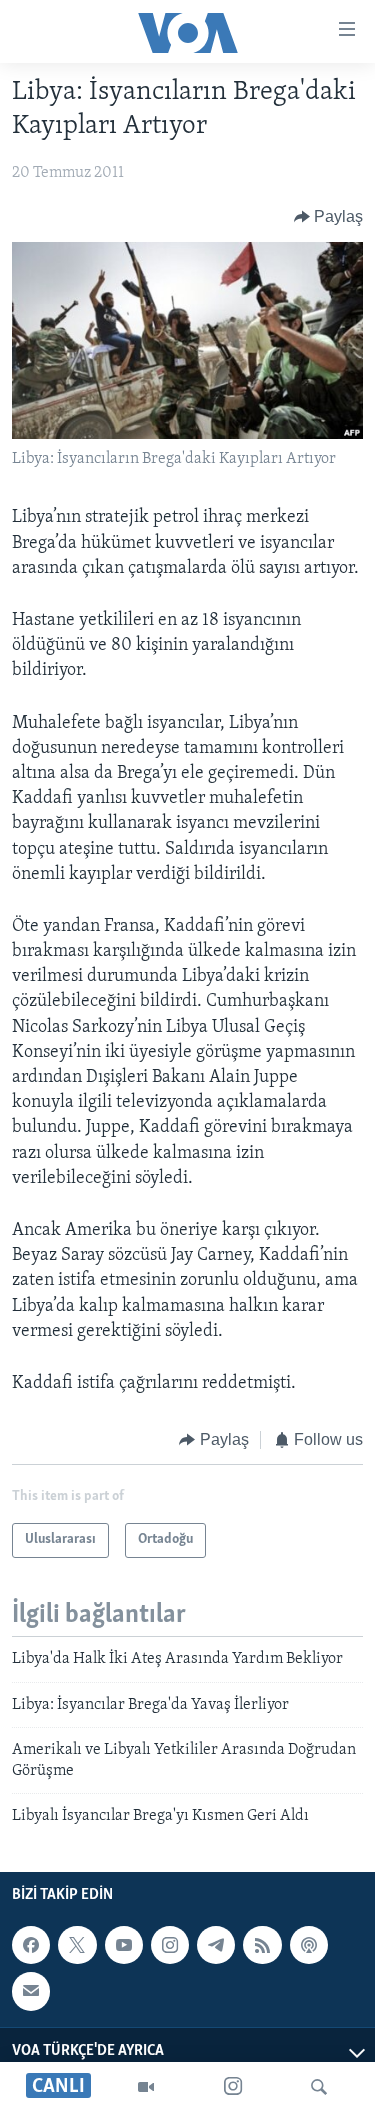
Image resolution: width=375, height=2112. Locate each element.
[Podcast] (309, 1945)
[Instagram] (233, 2087)
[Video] (146, 2087)
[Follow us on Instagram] (170, 1945)
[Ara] (319, 2087)
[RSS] (262, 1945)
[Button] (329, 217)
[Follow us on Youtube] (124, 1945)
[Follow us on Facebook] (31, 1945)
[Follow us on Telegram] (216, 1945)
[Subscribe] (31, 1992)
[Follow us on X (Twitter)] (77, 1945)
